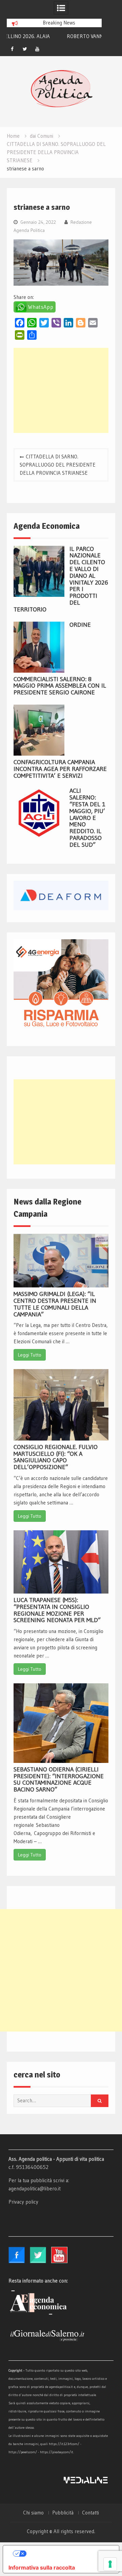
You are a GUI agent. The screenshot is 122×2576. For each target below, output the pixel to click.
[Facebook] (12, 49)
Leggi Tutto (30, 1355)
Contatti (90, 2513)
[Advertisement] (61, 390)
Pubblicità (63, 2513)
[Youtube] (37, 49)
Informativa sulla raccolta (42, 2567)
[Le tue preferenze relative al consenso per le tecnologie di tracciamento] (110, 2564)
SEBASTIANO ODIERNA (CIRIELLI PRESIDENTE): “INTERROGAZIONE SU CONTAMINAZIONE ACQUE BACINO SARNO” (59, 1779)
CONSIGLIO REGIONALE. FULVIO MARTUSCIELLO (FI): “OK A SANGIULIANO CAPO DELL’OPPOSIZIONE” (56, 1457)
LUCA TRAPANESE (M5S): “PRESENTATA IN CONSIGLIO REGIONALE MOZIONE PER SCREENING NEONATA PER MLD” (57, 1610)
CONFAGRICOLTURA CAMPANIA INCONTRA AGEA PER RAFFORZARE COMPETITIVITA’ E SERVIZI (60, 769)
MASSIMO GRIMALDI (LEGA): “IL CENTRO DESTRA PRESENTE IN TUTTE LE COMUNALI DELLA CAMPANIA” (55, 1304)
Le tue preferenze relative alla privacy (68, 2554)
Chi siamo (33, 2513)
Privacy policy (23, 2202)
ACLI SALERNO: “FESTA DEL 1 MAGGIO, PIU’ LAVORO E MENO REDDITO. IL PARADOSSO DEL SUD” (87, 818)
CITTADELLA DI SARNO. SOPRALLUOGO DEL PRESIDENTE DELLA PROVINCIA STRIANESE (58, 465)
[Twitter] (25, 49)
